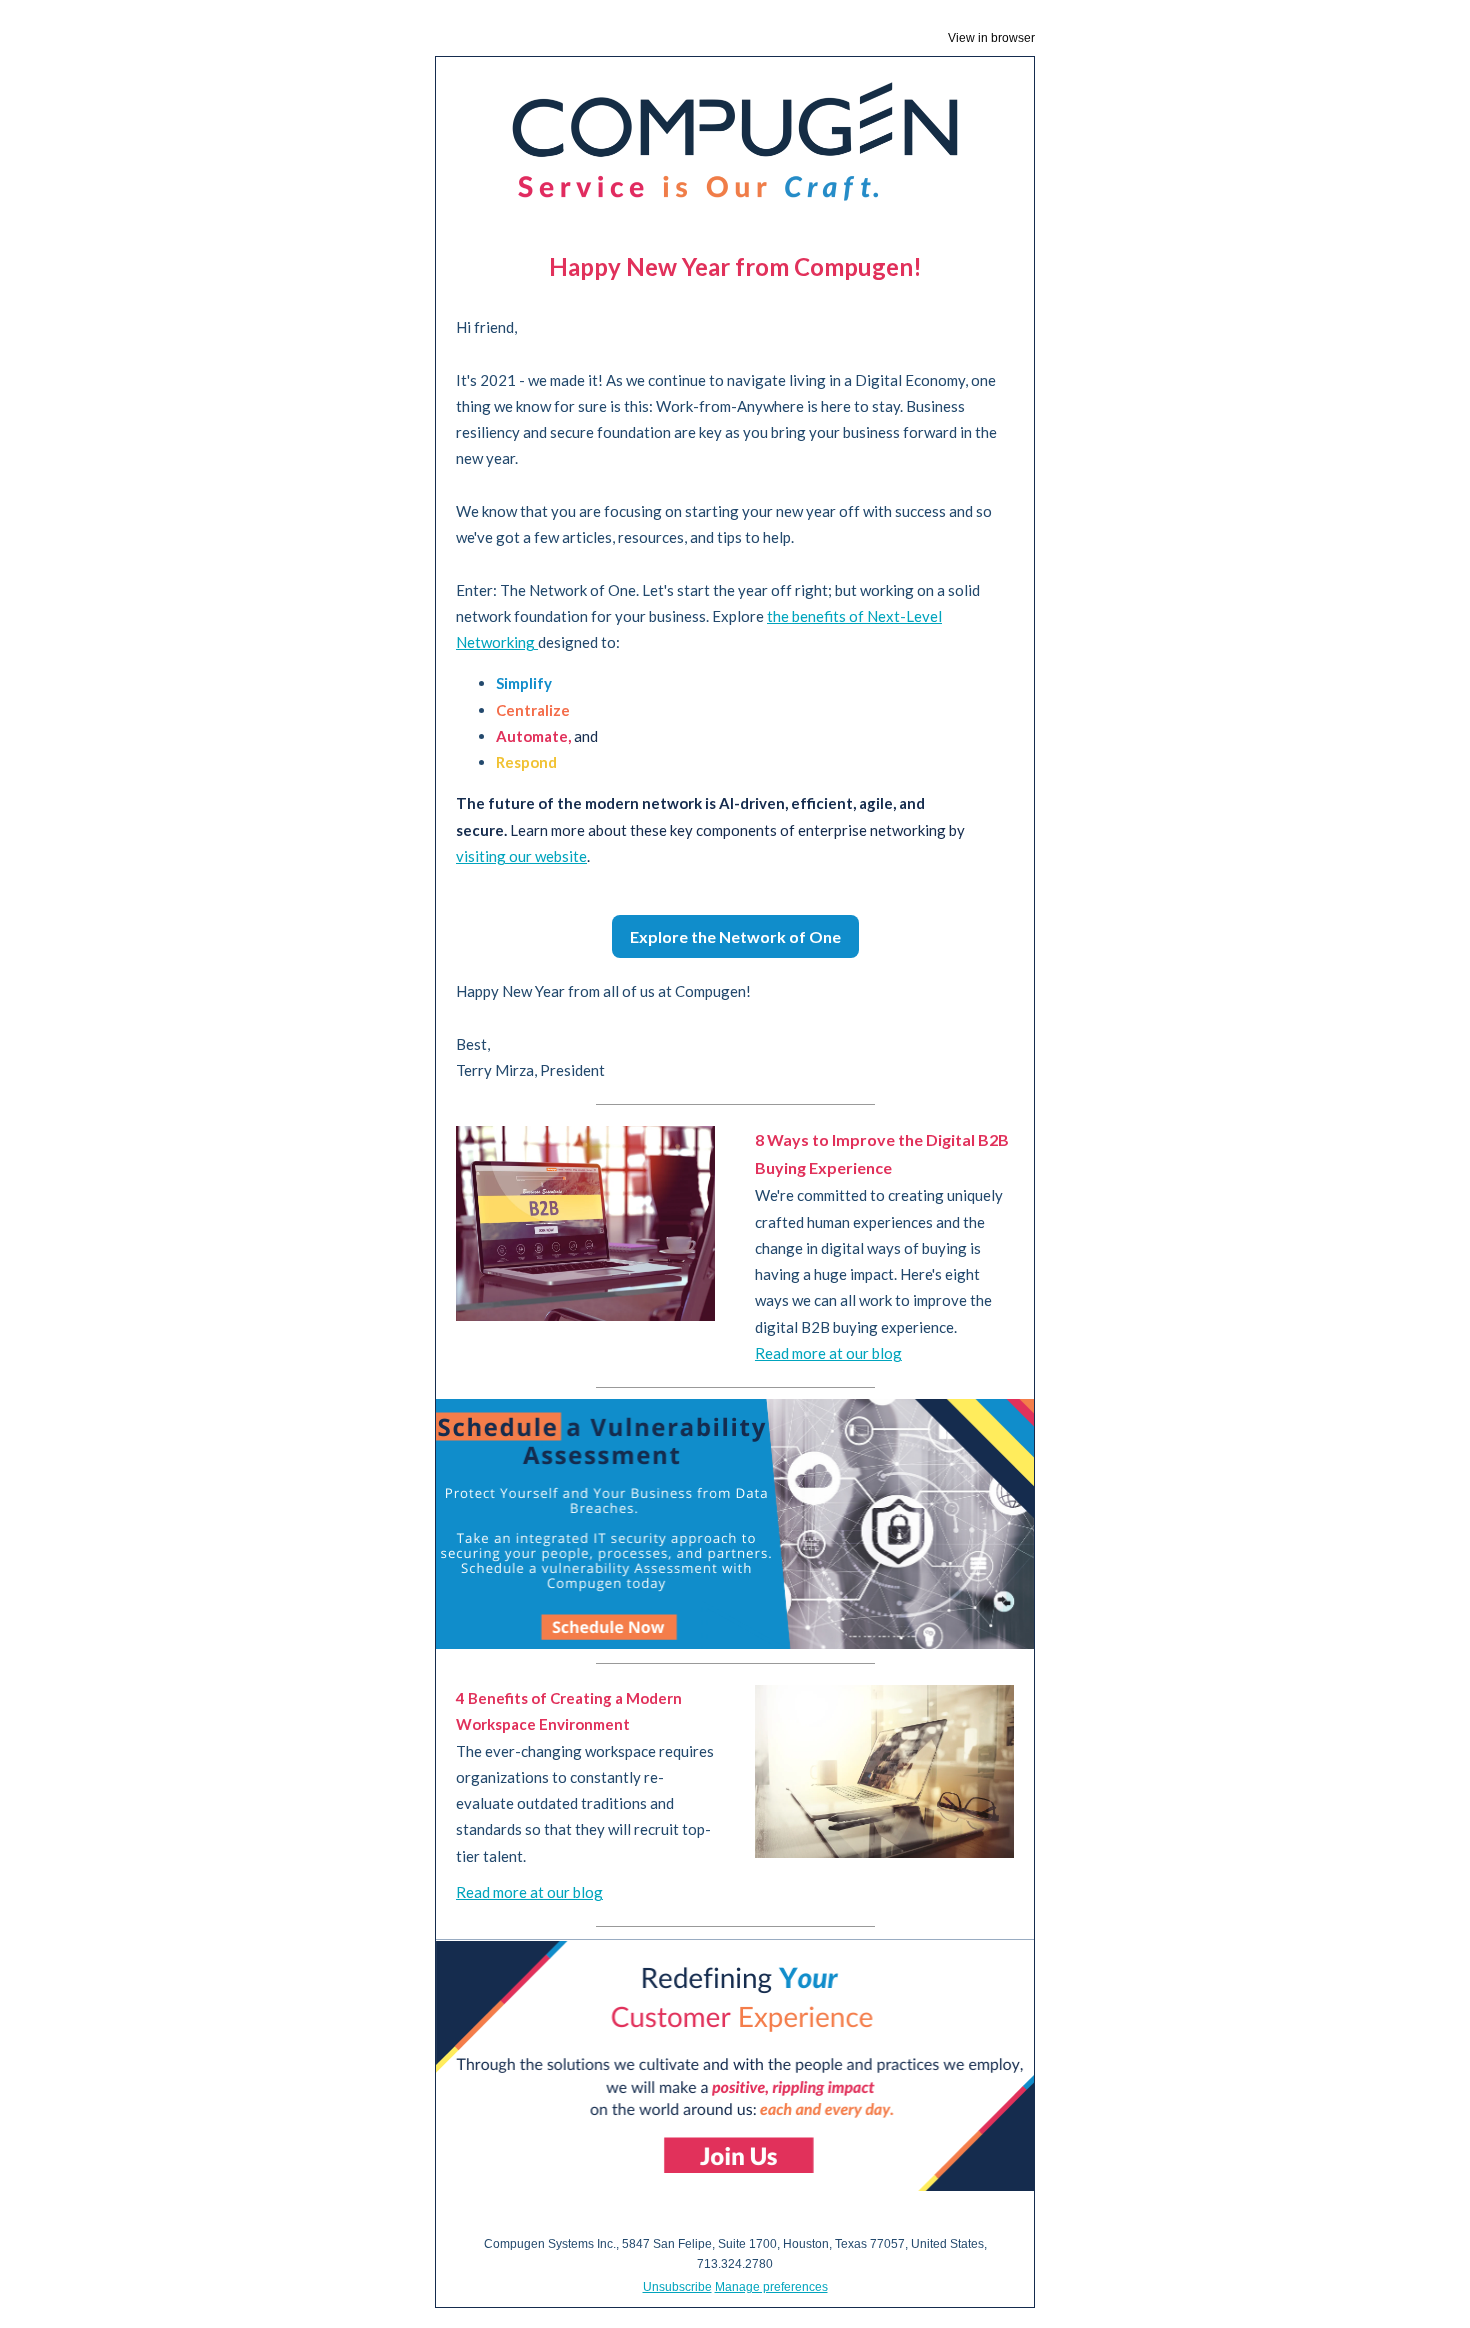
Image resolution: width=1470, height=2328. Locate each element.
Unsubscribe (677, 2287)
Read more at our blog (828, 1353)
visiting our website (521, 856)
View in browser (991, 38)
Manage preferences (771, 2287)
